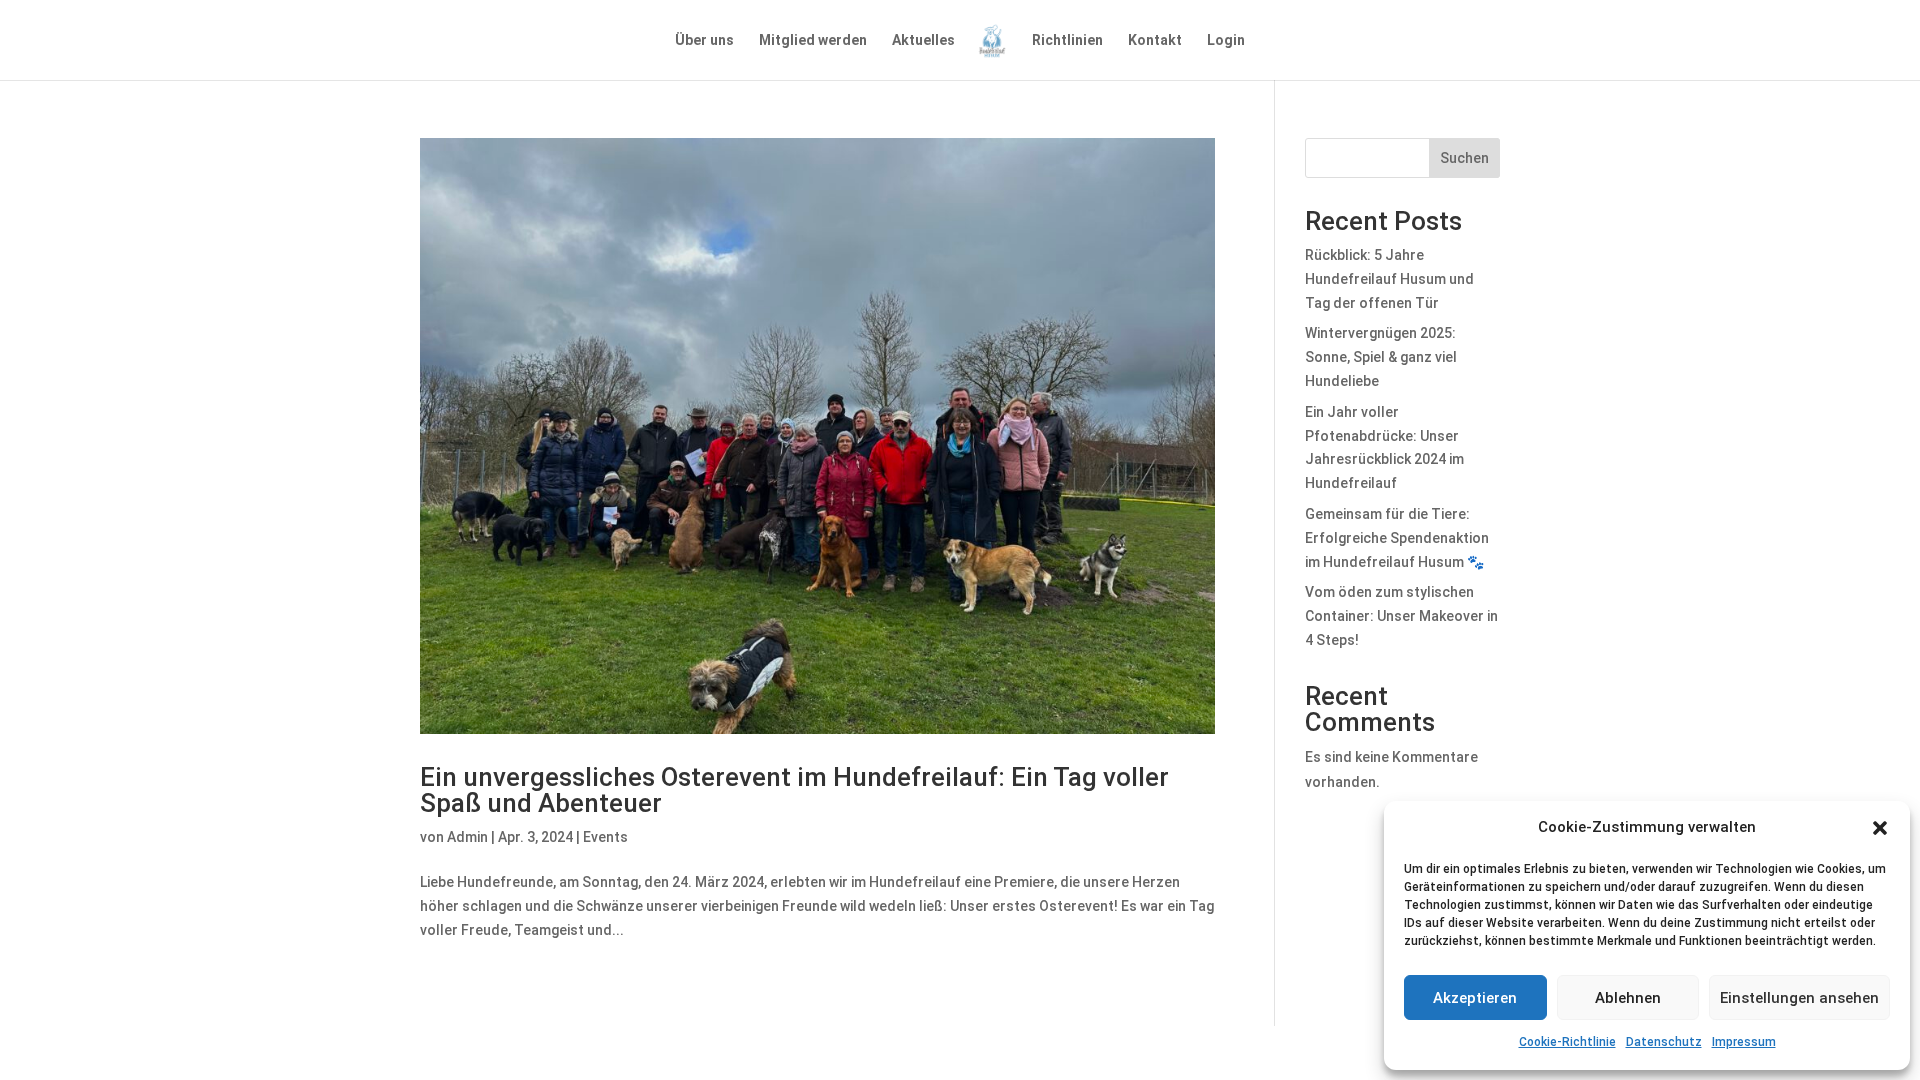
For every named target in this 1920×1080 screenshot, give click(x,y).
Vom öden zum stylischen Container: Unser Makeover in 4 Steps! (1401, 616)
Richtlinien (1067, 40)
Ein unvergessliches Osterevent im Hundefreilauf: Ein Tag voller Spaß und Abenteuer (794, 790)
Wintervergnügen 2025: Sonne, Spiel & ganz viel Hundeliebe (1381, 357)
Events (605, 837)
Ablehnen (1628, 998)
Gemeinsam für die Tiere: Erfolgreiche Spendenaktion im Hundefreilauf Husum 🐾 (1397, 538)
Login (1226, 40)
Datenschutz (1664, 1042)
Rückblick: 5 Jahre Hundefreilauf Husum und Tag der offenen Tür (1389, 279)
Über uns (704, 40)
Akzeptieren (1475, 998)
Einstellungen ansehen (1799, 998)
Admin (467, 837)
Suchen (1464, 158)
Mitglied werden (813, 40)
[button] (1880, 828)
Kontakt (1155, 40)
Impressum (1744, 1042)
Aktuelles (923, 40)
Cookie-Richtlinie (1567, 1042)
